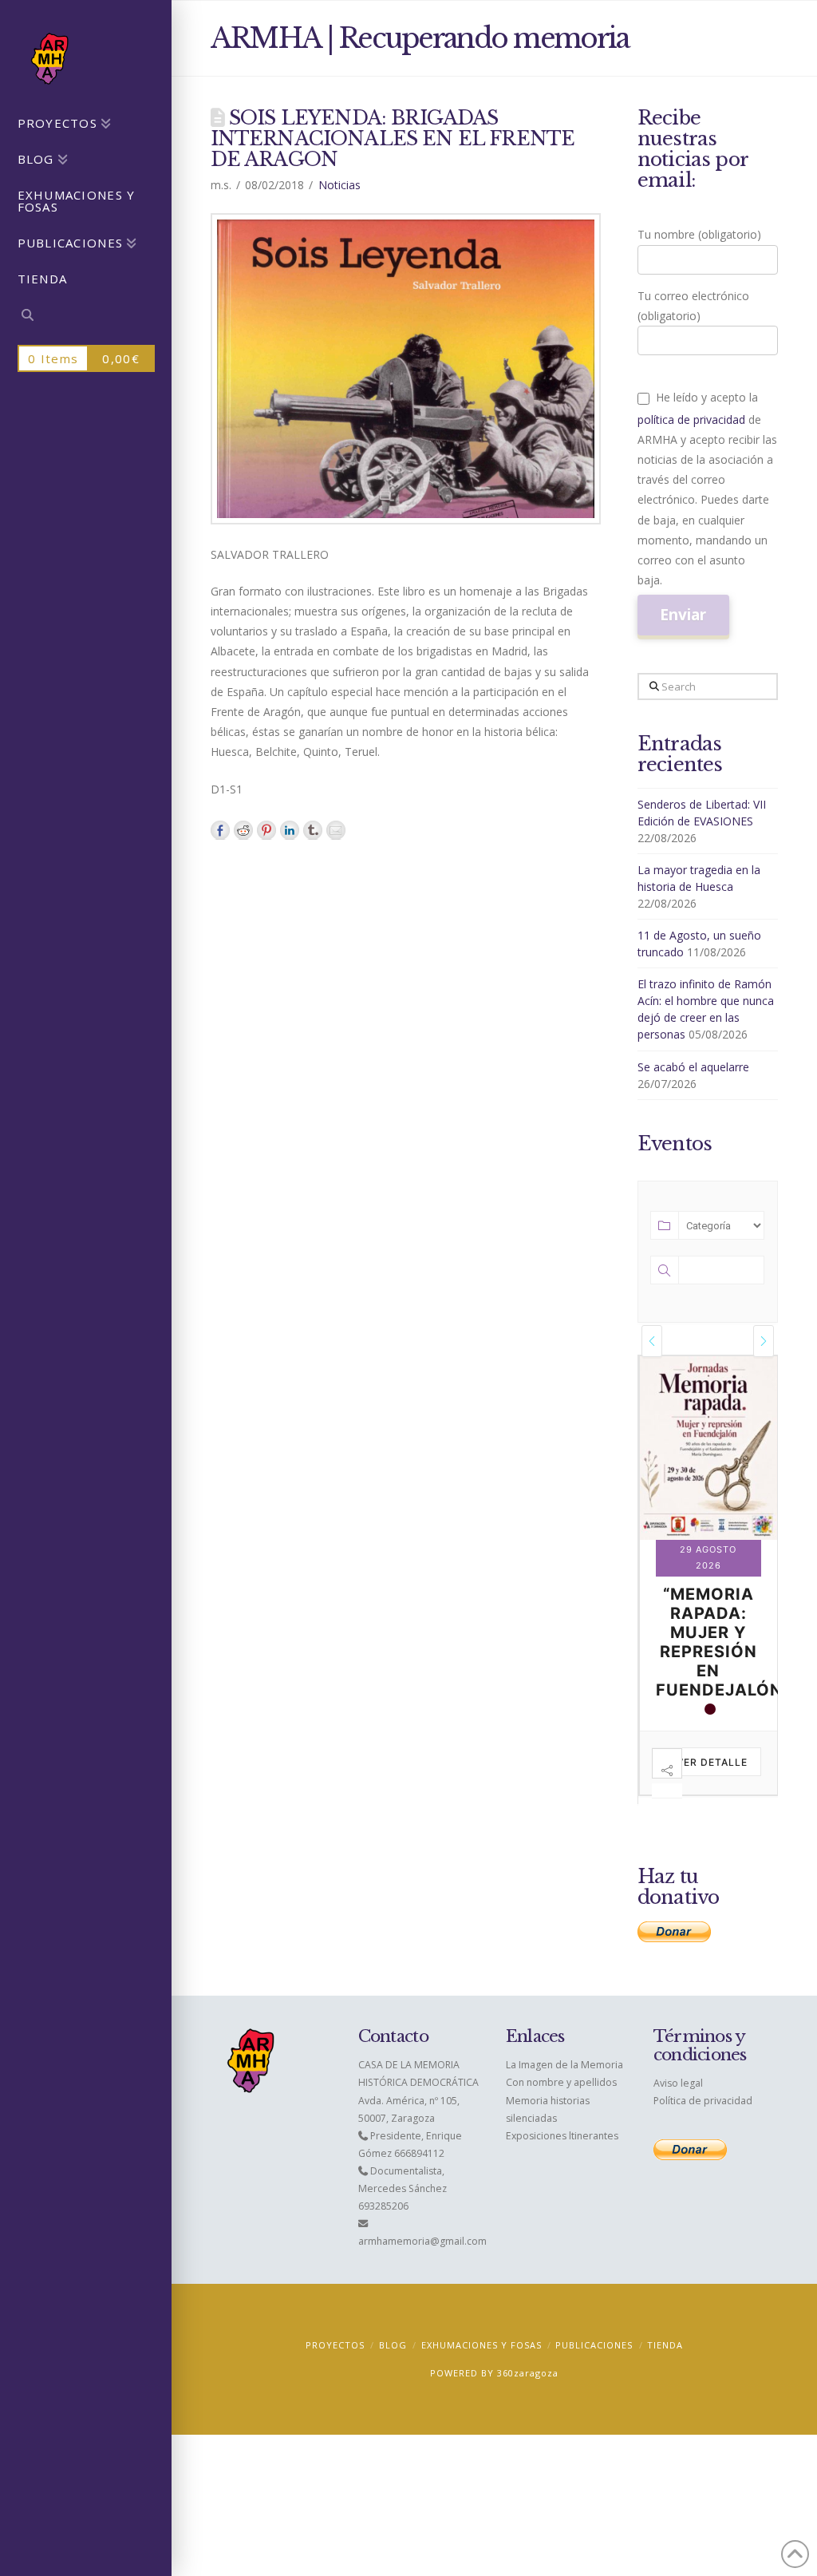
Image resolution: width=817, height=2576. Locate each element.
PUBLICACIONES (594, 2345)
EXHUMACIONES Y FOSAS (482, 2345)
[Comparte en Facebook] (220, 830)
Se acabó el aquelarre (693, 1067)
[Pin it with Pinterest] (266, 830)
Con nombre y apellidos (561, 2082)
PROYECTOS (335, 2345)
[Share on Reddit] (243, 830)
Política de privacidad (703, 2101)
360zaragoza (528, 2373)
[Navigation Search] (86, 317)
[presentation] (652, 1341)
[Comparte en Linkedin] (290, 830)
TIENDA (665, 2345)
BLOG (393, 2345)
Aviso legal (678, 2083)
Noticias (339, 185)
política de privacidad (691, 419)
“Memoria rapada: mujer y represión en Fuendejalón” (722, 1642)
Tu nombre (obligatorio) (699, 234)
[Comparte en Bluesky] (313, 830)
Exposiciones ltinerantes (562, 2136)
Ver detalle (712, 1762)
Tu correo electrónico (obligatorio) (693, 306)
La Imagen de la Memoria (564, 2065)
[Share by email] (336, 830)
